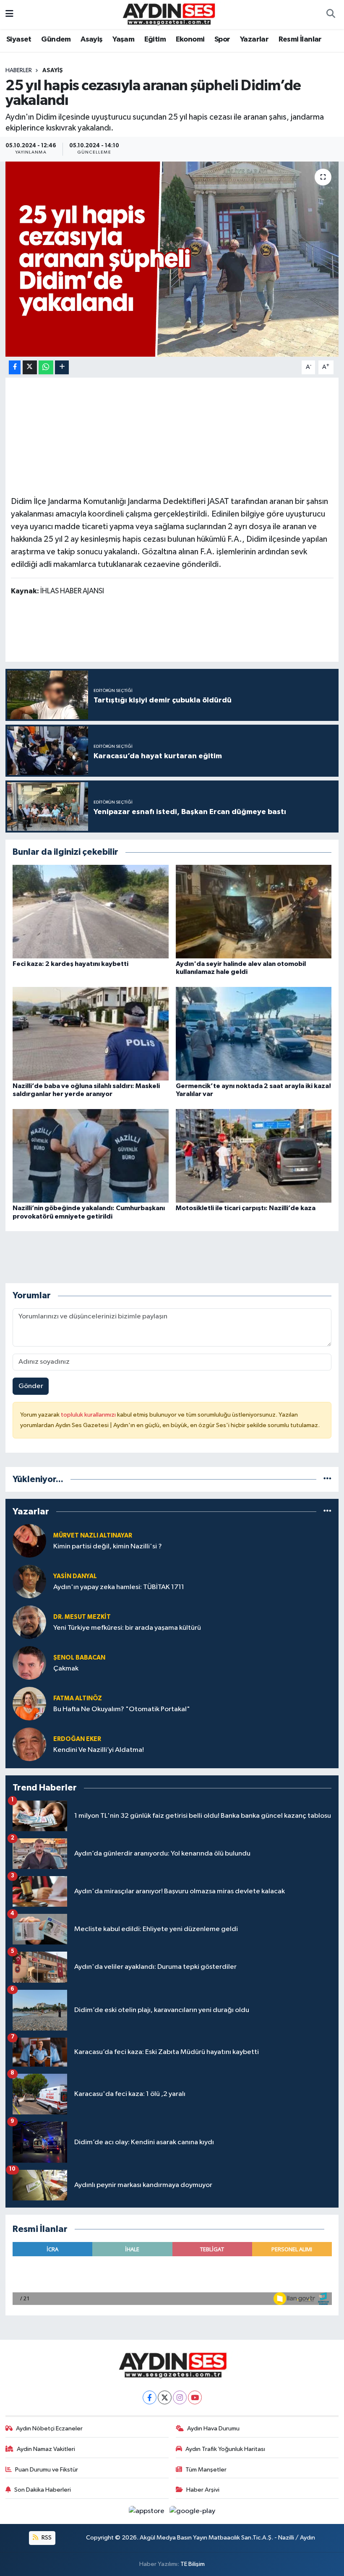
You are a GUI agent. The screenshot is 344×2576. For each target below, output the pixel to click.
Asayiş (91, 39)
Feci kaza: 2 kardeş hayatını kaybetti (70, 964)
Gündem (56, 39)
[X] (165, 2397)
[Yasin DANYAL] (29, 1581)
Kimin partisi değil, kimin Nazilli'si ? (108, 1546)
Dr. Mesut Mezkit (82, 1617)
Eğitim (155, 39)
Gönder (31, 1386)
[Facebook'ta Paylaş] (15, 367)
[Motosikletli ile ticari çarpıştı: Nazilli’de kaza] (254, 1156)
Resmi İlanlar (300, 39)
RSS (46, 2538)
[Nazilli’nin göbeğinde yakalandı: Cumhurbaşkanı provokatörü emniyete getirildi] (91, 1156)
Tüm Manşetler (206, 2470)
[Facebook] (150, 2397)
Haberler (19, 70)
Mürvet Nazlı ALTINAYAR (93, 1536)
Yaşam (123, 39)
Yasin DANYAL (75, 1576)
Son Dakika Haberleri (43, 2490)
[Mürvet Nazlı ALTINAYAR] (29, 1541)
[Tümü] (327, 1479)
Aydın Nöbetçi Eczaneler (49, 2429)
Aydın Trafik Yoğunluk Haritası (225, 2449)
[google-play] (193, 2511)
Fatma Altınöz (78, 1698)
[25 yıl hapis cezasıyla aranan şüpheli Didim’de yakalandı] (172, 259)
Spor (222, 39)
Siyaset (19, 39)
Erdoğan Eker (77, 1739)
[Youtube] (195, 2397)
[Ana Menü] (9, 14)
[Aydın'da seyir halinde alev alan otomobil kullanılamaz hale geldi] (254, 911)
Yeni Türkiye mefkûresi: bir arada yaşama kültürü (127, 1628)
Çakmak (66, 1669)
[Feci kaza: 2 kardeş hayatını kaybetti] (91, 911)
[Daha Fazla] (62, 367)
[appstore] (147, 2511)
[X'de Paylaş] (30, 367)
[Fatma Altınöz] (29, 1703)
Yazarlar (254, 39)
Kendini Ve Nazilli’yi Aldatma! (99, 1750)
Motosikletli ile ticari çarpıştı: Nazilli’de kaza (246, 1208)
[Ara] (331, 15)
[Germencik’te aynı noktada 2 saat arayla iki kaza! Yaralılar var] (254, 1033)
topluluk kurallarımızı (89, 1415)
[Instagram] (180, 2397)
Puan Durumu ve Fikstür (47, 2470)
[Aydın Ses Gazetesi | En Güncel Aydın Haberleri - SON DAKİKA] (168, 14)
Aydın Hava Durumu (213, 2429)
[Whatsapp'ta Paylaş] (46, 367)
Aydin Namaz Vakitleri (46, 2449)
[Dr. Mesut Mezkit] (29, 1622)
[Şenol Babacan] (29, 1663)
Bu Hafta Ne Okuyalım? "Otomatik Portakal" (122, 1709)
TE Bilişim (193, 2564)
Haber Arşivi (203, 2490)
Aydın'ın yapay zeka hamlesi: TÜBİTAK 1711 (119, 1587)
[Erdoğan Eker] (29, 1744)
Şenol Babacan (79, 1658)
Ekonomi (190, 39)
